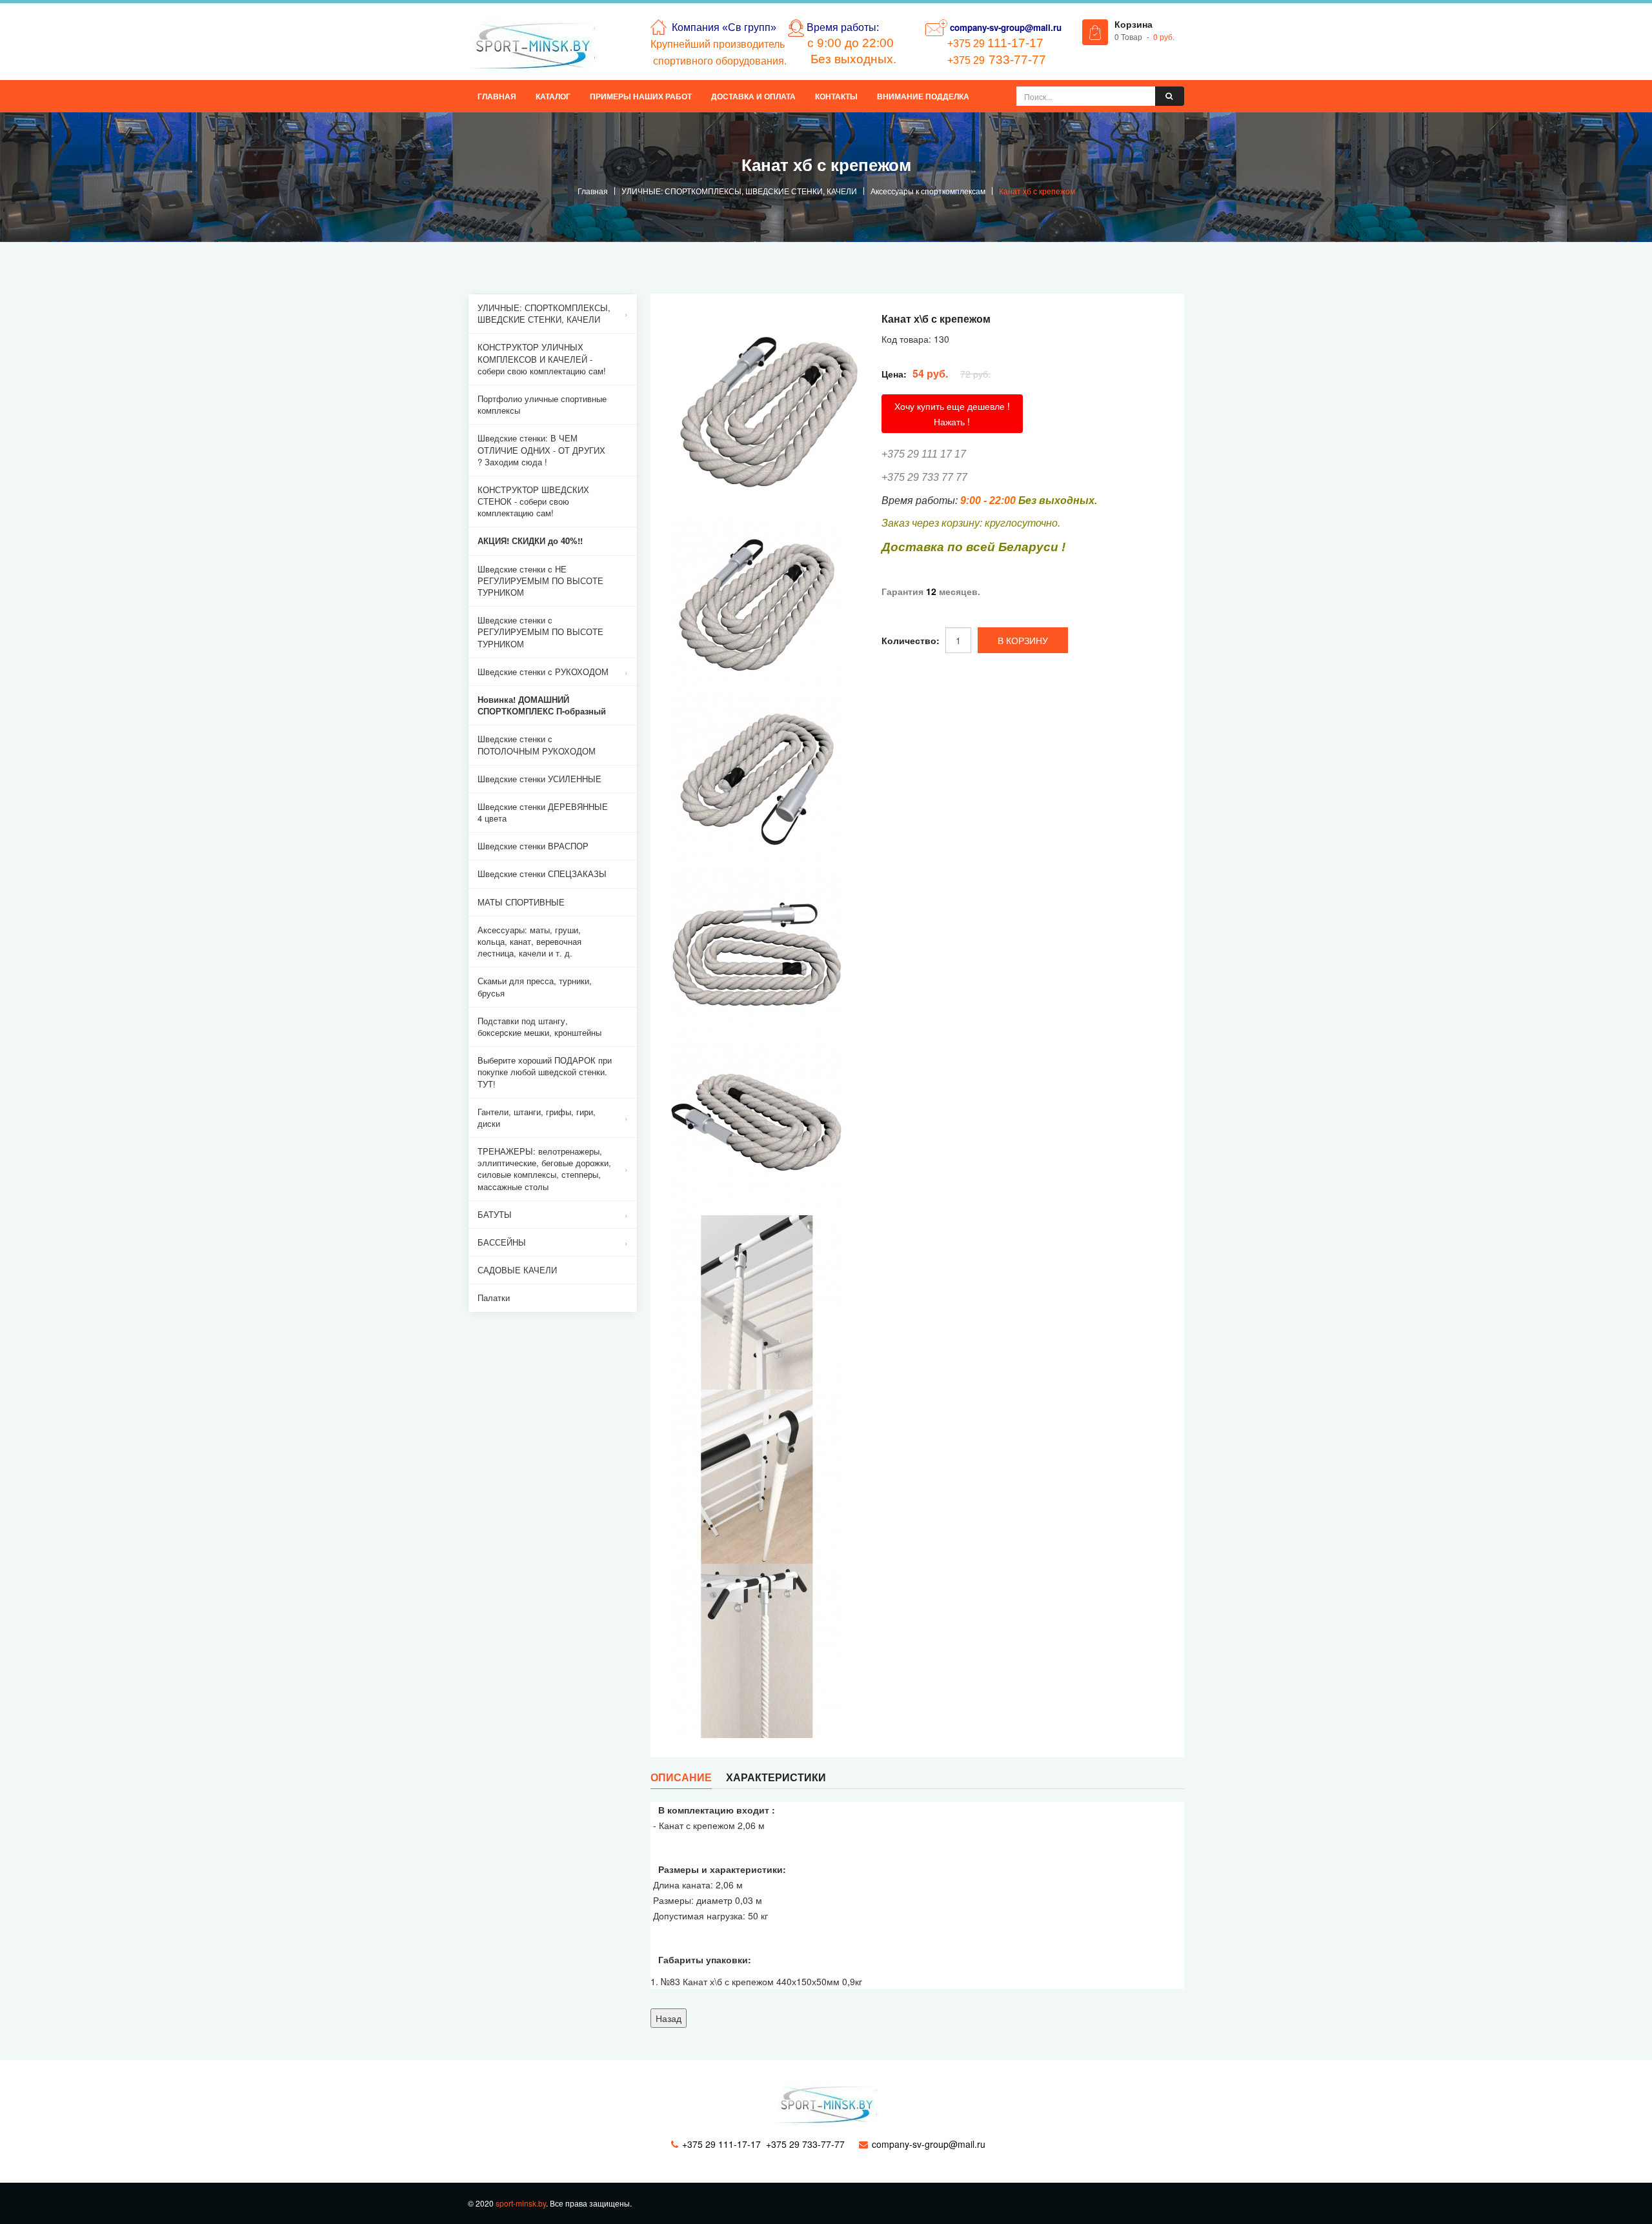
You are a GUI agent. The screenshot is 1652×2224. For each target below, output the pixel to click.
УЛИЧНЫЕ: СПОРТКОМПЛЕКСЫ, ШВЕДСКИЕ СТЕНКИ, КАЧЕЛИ (739, 191)
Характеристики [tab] (776, 1777)
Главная (497, 96)
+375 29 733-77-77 (805, 2144)
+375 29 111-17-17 (721, 2144)
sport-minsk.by (521, 2203)
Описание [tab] (681, 1777)
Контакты (836, 96)
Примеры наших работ (641, 96)
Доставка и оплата (753, 96)
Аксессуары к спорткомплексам (928, 191)
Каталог (553, 96)
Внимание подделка (923, 96)
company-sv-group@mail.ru (1006, 27)
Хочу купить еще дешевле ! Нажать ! (952, 414)
